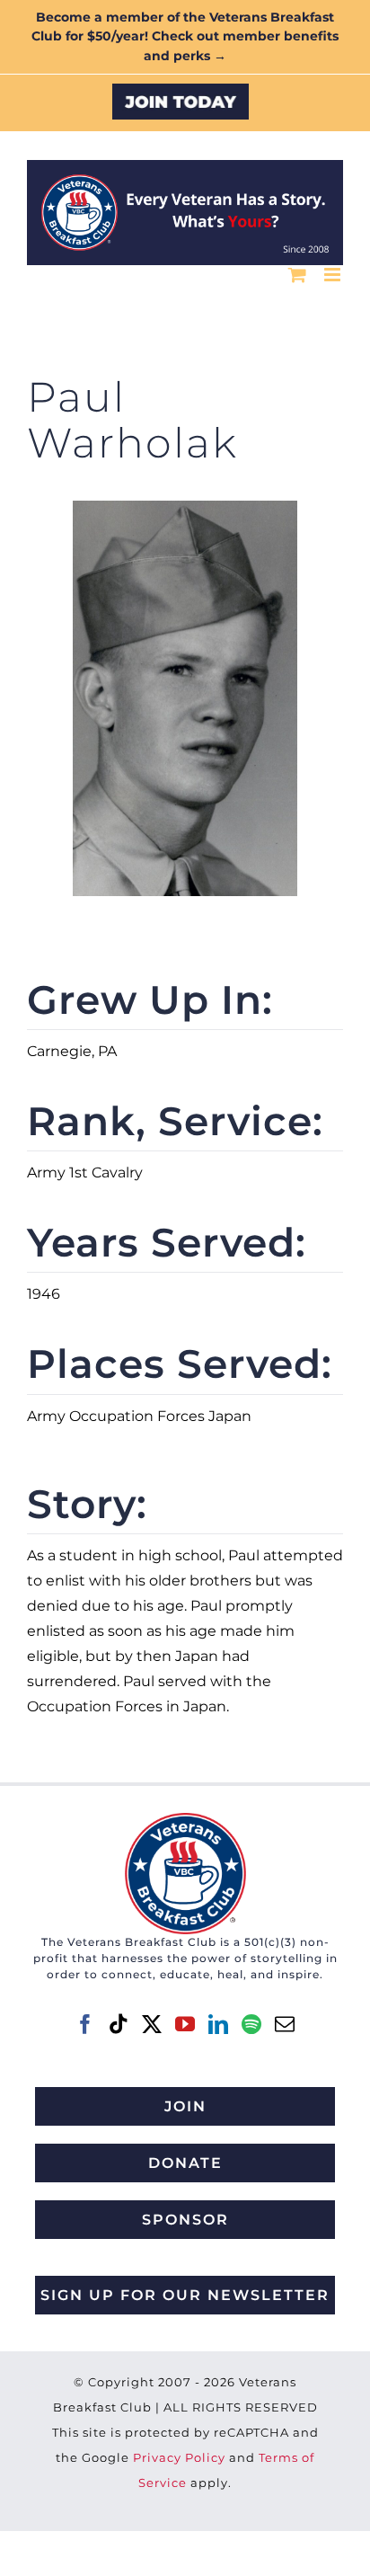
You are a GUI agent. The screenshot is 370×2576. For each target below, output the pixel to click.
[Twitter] (152, 2024)
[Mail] (285, 2024)
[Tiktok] (119, 2024)
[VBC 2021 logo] (185, 1820)
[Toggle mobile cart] (297, 275)
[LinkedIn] (218, 2024)
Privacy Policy (179, 2457)
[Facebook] (85, 2024)
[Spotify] (251, 2024)
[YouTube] (185, 2024)
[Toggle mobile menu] (334, 275)
